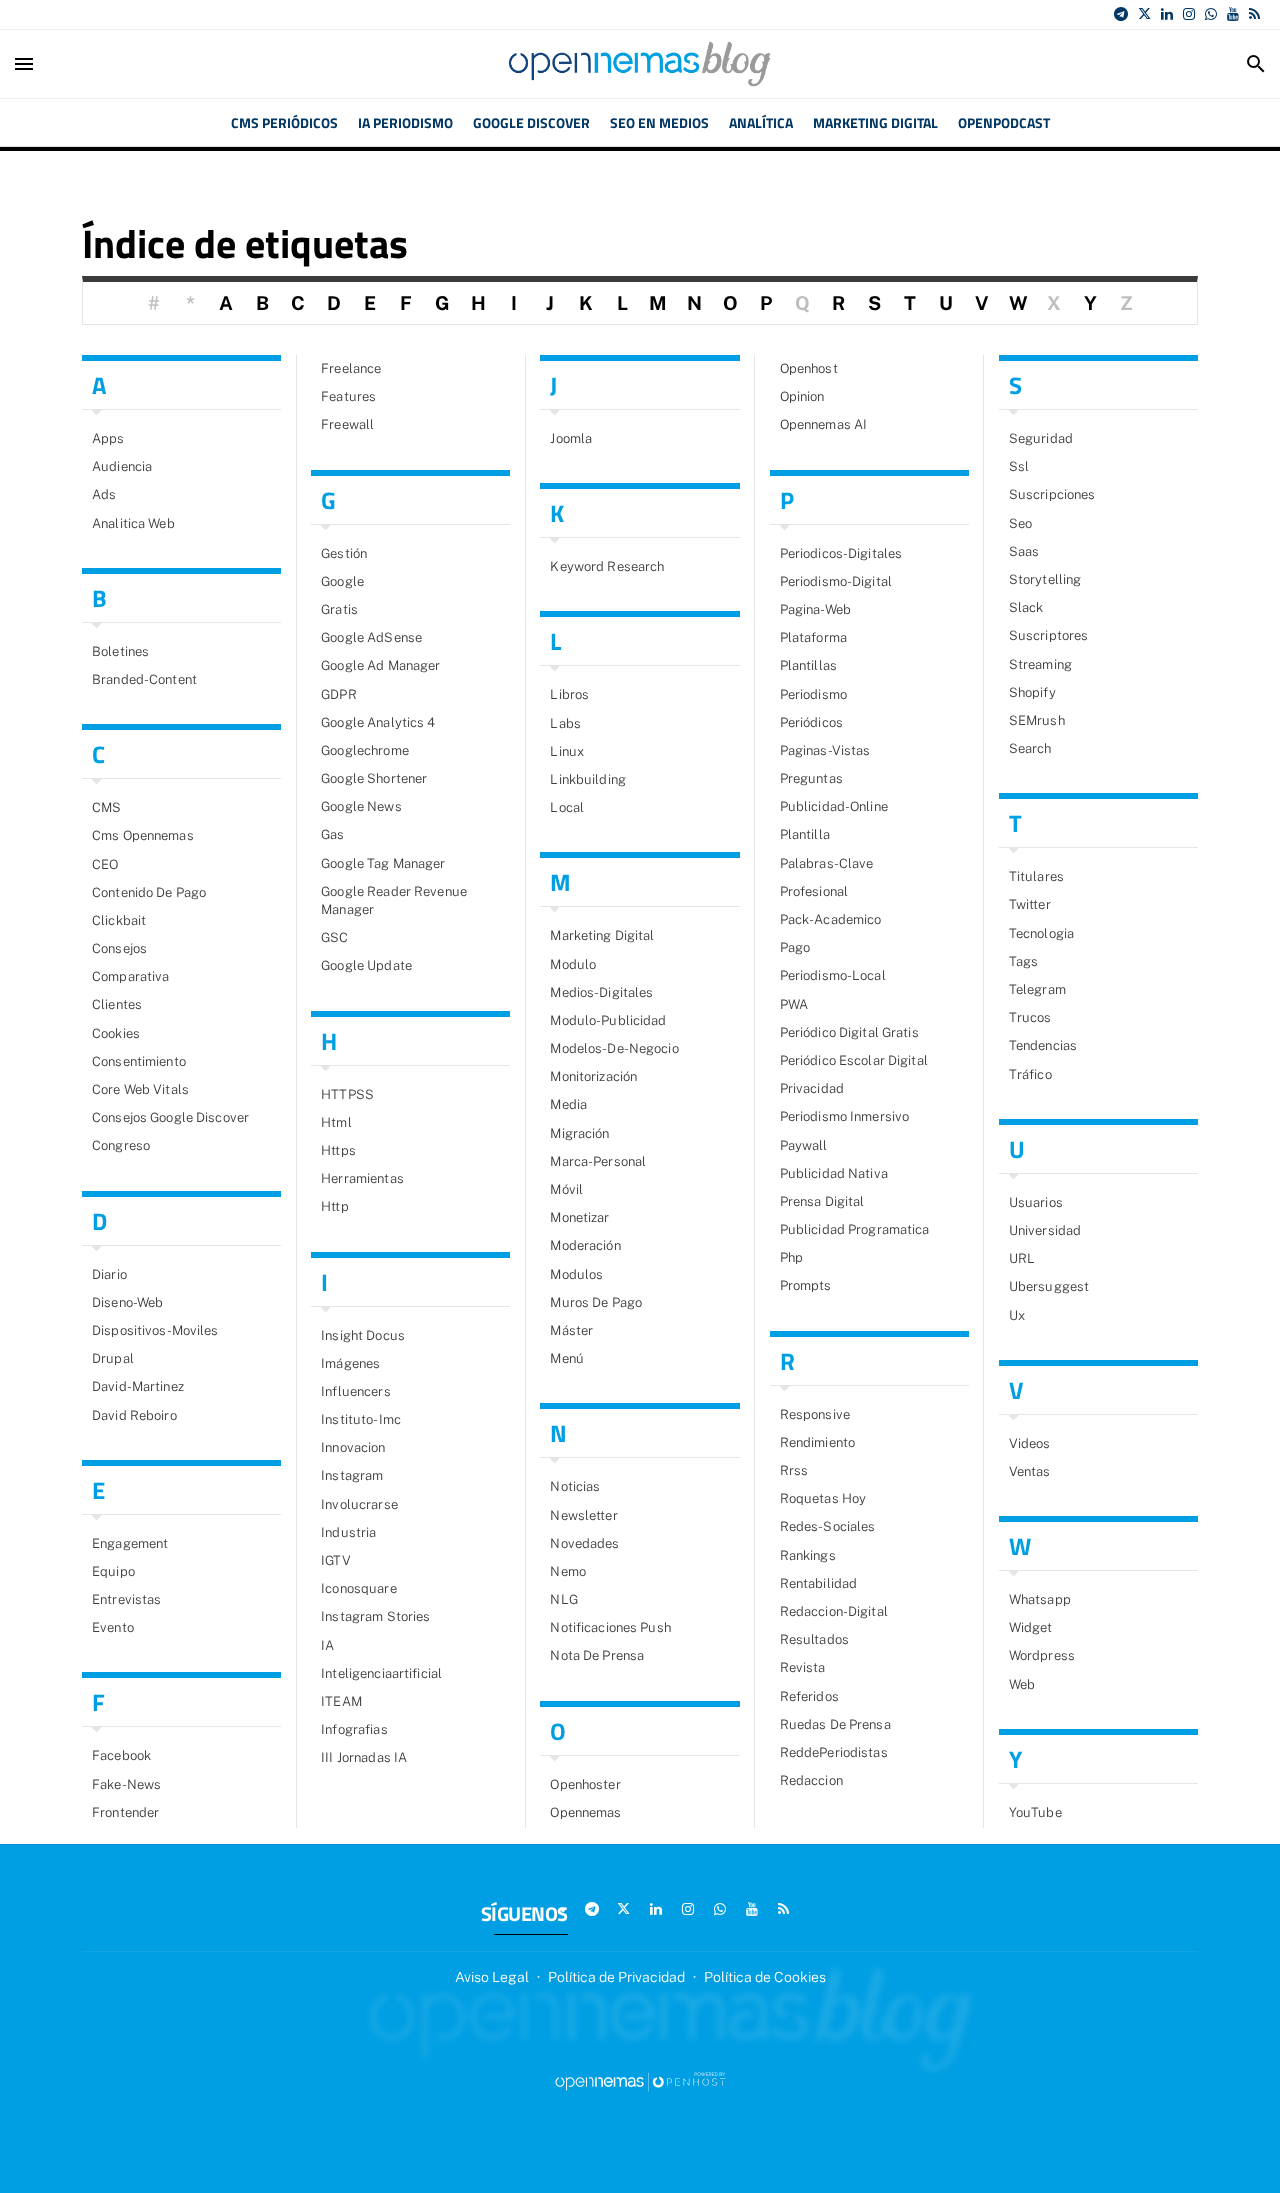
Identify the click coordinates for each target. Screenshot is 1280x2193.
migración (579, 1133)
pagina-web (815, 609)
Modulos (576, 1274)
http (335, 1206)
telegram (1037, 989)
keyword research (607, 566)
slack (1026, 607)
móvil (566, 1189)
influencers (355, 1391)
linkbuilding (588, 779)
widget (1031, 1627)
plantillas (808, 665)
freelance (351, 368)
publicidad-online (834, 806)
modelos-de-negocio (614, 1048)
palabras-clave (827, 863)
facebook (121, 1755)
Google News (361, 806)
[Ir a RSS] (1254, 14)
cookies (116, 1033)
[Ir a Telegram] (1121, 14)
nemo (568, 1571)
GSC (334, 937)
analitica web (133, 523)
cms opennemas (143, 835)
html (336, 1122)
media (568, 1104)
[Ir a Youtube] (1233, 14)
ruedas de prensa (835, 1724)
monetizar (579, 1217)
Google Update (366, 965)
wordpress (1042, 1655)
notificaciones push (610, 1627)
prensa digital (822, 1201)
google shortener (374, 778)
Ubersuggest (1049, 1286)
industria (348, 1532)
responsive (815, 1414)
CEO (105, 864)
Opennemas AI (824, 424)
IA (327, 1645)
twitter (1030, 904)
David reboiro (134, 1415)
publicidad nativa (834, 1173)
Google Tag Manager (383, 863)
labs (565, 723)
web (1022, 1684)
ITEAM (341, 1701)
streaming (1040, 664)
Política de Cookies (765, 1977)
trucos (1030, 1017)
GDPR (339, 694)
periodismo (813, 694)
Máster (571, 1330)
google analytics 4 (378, 722)
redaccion (811, 1780)
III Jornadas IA (364, 1757)
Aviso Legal (492, 1977)
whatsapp (1040, 1599)
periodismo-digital (836, 581)
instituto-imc (361, 1419)
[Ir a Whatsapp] (1211, 14)
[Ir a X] (1144, 14)
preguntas (811, 778)
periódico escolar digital (854, 1060)
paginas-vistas (825, 750)
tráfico (1030, 1074)
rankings (808, 1555)
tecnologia (1041, 933)
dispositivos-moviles (155, 1330)
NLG (563, 1599)
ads (104, 494)
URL (1022, 1258)
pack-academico (831, 919)
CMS (106, 807)
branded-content (144, 679)
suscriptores (1049, 635)
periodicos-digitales (841, 553)
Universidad (1045, 1230)
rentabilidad (819, 1583)
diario (109, 1274)
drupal (113, 1358)
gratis (339, 609)
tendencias (1043, 1045)
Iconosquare (358, 1588)
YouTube (1035, 1812)
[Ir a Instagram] (1189, 14)
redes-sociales (828, 1526)
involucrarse (359, 1504)
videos (1030, 1443)
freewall (347, 424)
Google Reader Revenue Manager (394, 900)
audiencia (122, 466)
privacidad (812, 1088)
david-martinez (138, 1386)
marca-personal (598, 1161)
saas (1024, 551)
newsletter (583, 1515)
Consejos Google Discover (170, 1117)
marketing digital (602, 935)
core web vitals (140, 1089)
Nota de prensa (597, 1655)
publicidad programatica (855, 1229)
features (348, 396)
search (1030, 748)
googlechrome (365, 750)
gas (332, 834)
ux (1017, 1315)
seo (1020, 523)
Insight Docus (363, 1335)
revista (803, 1667)
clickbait (119, 920)
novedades (584, 1543)
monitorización (593, 1076)
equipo (113, 1571)
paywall (804, 1145)
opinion (802, 396)
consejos (119, 948)
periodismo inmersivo (845, 1116)
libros (569, 694)
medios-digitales (601, 992)
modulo (573, 964)
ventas (1030, 1471)
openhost (809, 368)
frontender (125, 1812)
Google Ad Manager (380, 665)
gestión (344, 553)
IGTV (336, 1560)
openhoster (585, 1784)
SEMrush (1037, 720)
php (791, 1257)
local (567, 807)
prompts (806, 1285)
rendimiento (817, 1442)
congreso (121, 1145)
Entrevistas (126, 1599)
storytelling (1045, 579)
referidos (809, 1696)
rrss (794, 1470)
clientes (117, 1004)
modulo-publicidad (608, 1020)
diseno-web (127, 1302)
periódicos (811, 722)
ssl (1019, 466)
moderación (585, 1245)
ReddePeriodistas (834, 1752)
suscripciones (1052, 494)
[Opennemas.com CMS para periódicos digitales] (640, 2081)
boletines (120, 651)
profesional (814, 891)
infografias (354, 1729)
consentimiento (139, 1061)
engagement (130, 1543)
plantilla (805, 834)
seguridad (1041, 438)
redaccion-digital (834, 1611)
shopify (1032, 692)
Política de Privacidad (616, 1977)
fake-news (126, 1784)
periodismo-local (833, 975)
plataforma (813, 637)
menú (567, 1358)
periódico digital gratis (849, 1032)
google (342, 581)
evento (113, 1627)
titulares (1036, 876)
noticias (575, 1486)
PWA (794, 1004)
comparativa (130, 976)
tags (1024, 961)
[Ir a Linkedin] (1167, 14)
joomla (571, 438)
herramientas (362, 1178)
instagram (352, 1475)
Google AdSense (371, 637)
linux (567, 751)
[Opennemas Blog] (640, 64)
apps (108, 438)
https (338, 1150)
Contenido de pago (149, 892)
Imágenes (350, 1363)
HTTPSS (347, 1094)
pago (795, 947)
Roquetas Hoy (823, 1498)
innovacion (353, 1447)
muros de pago (596, 1302)
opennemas (585, 1812)
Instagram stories (375, 1616)
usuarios (1036, 1202)
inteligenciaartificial (381, 1673)
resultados (814, 1639)
